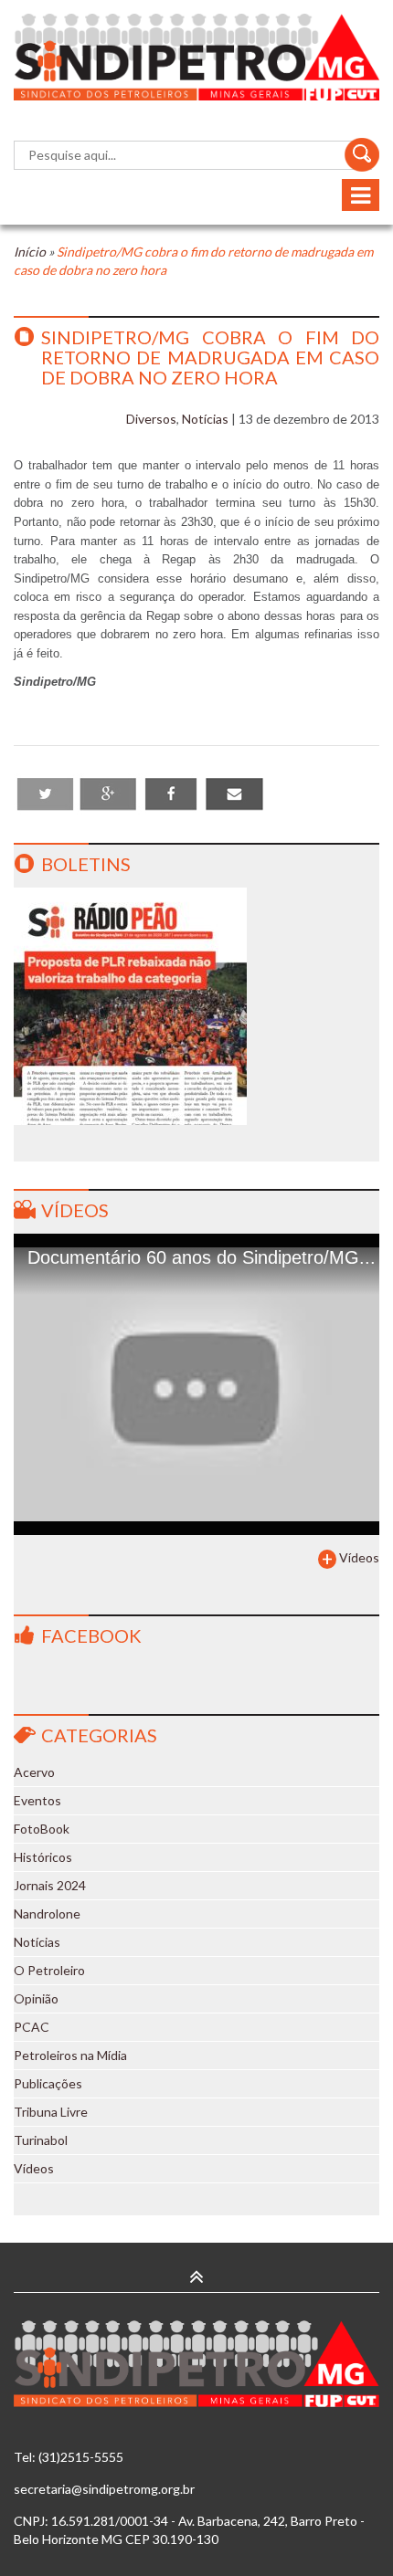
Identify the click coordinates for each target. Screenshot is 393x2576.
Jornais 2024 (50, 1885)
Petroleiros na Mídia (70, 2055)
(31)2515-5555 (81, 2457)
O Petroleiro (49, 1970)
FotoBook (42, 1829)
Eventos (37, 1800)
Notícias (205, 419)
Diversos (151, 419)
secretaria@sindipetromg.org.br (104, 2489)
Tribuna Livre (51, 2112)
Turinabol (41, 2140)
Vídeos (75, 1210)
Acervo (34, 1772)
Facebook (91, 1635)
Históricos (43, 1857)
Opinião (36, 1998)
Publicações (48, 2083)
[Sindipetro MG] (196, 57)
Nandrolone (47, 1914)
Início (30, 252)
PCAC (32, 2027)
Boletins (86, 864)
